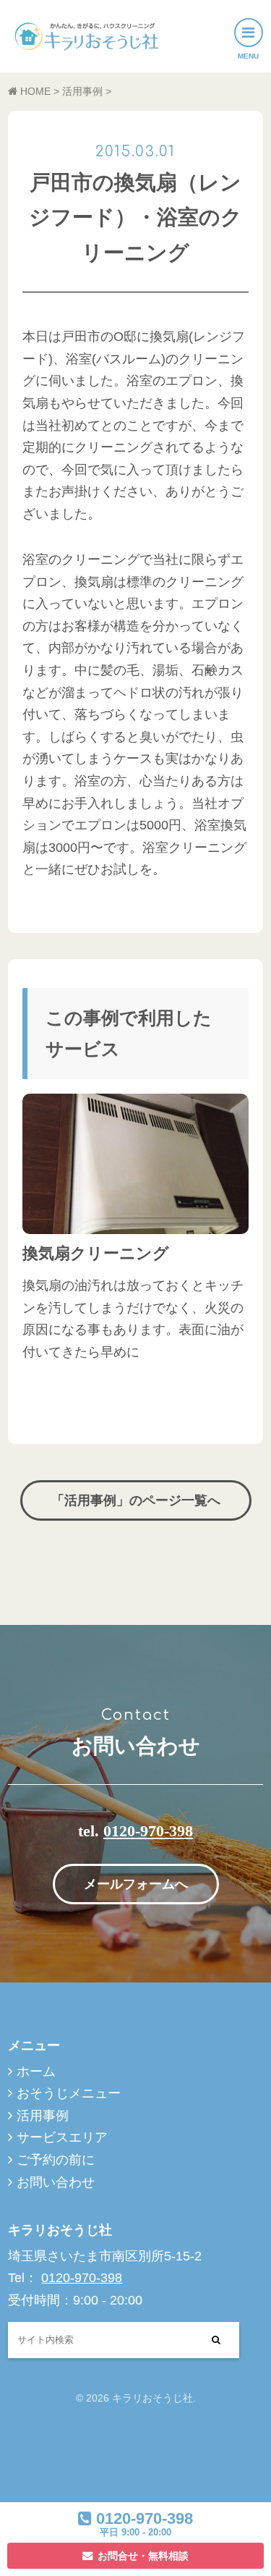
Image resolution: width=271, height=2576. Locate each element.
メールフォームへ (136, 1884)
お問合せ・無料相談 (143, 2556)
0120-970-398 (148, 1831)
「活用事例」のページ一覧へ (136, 1500)
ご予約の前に (56, 2160)
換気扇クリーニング (96, 1253)
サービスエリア (62, 2137)
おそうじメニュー (69, 2093)
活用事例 (43, 2116)
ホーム (36, 2072)
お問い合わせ (56, 2182)
